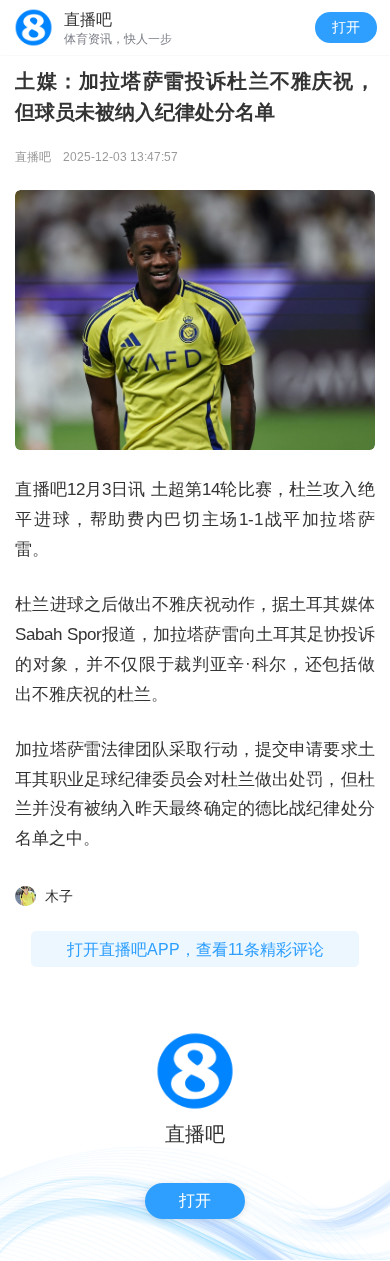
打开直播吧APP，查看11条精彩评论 (195, 949)
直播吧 (33, 157)
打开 (346, 27)
